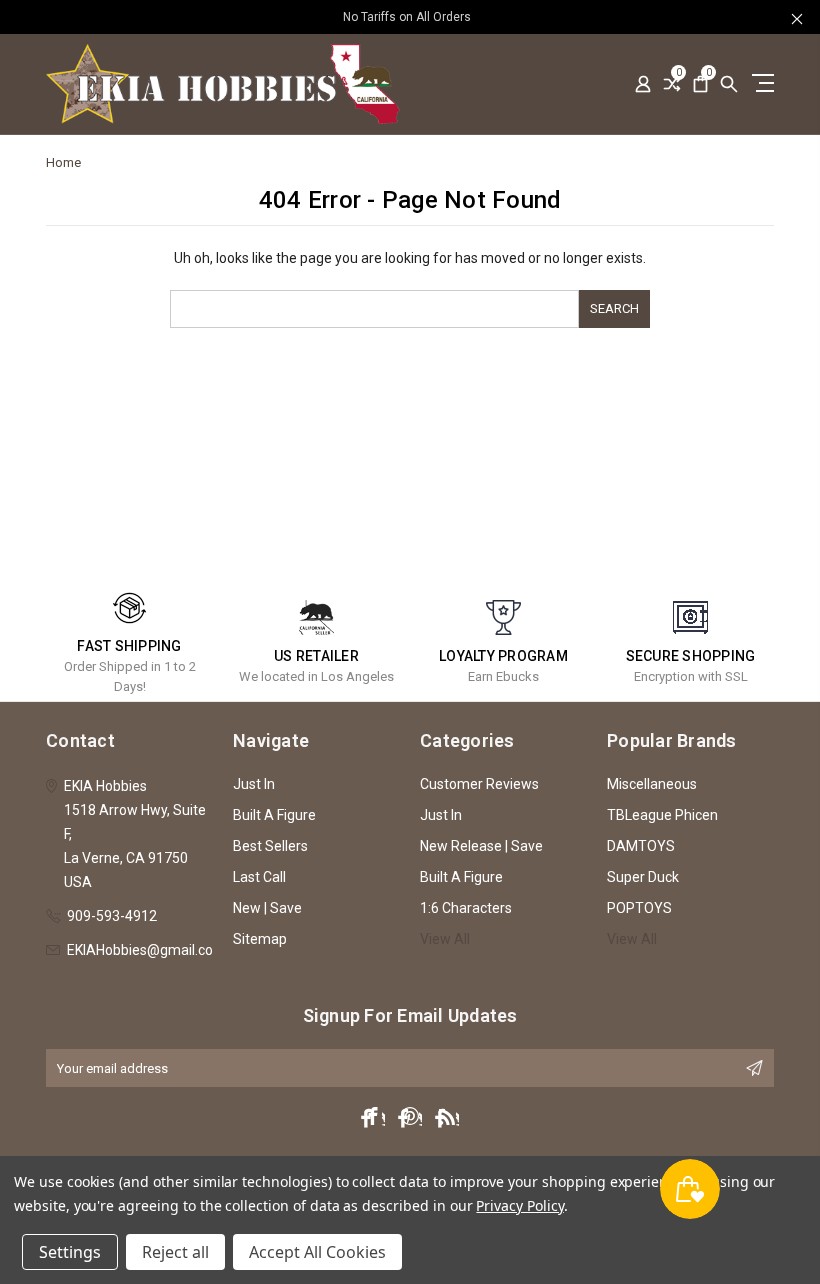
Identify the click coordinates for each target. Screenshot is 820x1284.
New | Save (267, 908)
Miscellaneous (652, 784)
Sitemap (260, 939)
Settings (70, 1252)
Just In (254, 784)
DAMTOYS (641, 846)
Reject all (175, 1252)
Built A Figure (274, 815)
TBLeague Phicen (662, 815)
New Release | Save (481, 846)
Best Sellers (270, 846)
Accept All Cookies (317, 1252)
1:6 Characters (466, 908)
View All (445, 939)
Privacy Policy (519, 1205)
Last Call (259, 877)
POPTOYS (639, 908)
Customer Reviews (479, 784)
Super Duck (643, 877)
